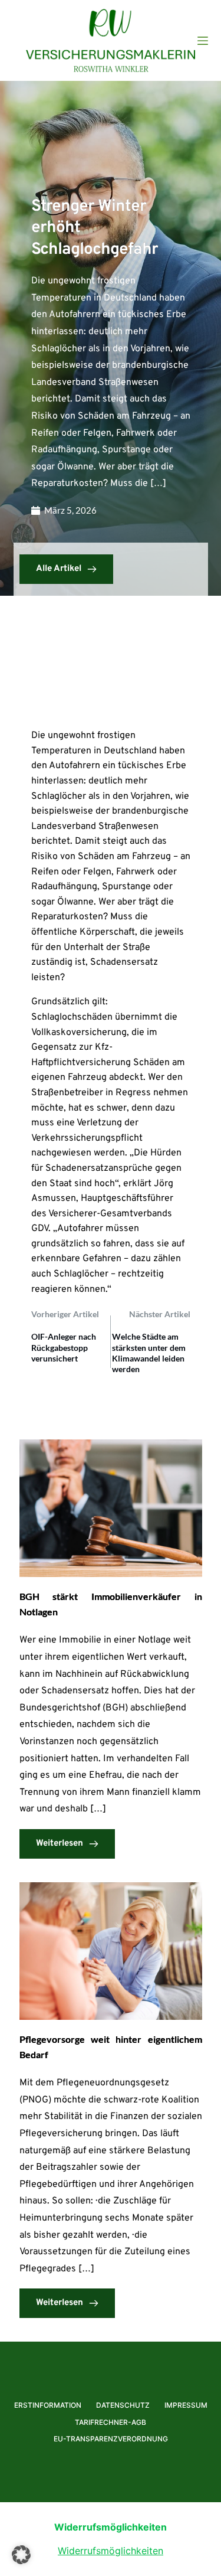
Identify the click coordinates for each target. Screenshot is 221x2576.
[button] (21, 2555)
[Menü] (203, 41)
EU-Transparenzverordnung (111, 2439)
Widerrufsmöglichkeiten (111, 2551)
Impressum (186, 2405)
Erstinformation (48, 2405)
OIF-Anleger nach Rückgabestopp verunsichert (64, 1347)
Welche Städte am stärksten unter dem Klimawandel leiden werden (149, 1353)
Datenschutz (123, 2405)
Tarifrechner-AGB (111, 2422)
